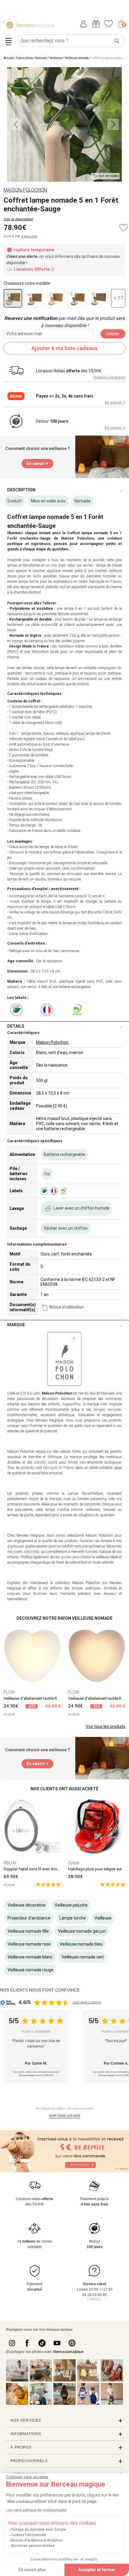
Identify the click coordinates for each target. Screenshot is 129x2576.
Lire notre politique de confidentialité (36, 2510)
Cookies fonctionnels (28, 2535)
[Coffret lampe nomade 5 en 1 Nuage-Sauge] (99, 298)
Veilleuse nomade (77, 58)
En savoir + (115, 402)
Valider (113, 334)
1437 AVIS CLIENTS (87, 2002)
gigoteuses (16, 1546)
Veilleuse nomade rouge (30, 1970)
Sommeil (41, 58)
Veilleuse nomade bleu (81, 1944)
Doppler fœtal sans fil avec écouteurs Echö (41, 1869)
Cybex (74, 1863)
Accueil (9, 58)
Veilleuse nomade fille (28, 1931)
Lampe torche (73, 1918)
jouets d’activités (27, 1552)
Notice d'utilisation (66, 1307)
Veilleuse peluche (71, 1905)
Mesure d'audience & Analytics (37, 2540)
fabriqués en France (59, 1468)
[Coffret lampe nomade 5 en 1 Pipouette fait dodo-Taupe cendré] (77, 298)
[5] (48, 1884)
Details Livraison (109, 377)
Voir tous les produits (106, 1726)
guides (66, 1557)
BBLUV (10, 1863)
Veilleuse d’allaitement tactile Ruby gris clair (41, 1698)
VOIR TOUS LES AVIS (64, 2116)
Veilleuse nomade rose (29, 1944)
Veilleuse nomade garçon (82, 1931)
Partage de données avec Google (38, 2530)
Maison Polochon (52, 1042)
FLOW (9, 1692)
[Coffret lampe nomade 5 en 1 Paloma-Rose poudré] (55, 298)
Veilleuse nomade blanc (30, 1957)
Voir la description (18, 219)
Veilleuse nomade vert (83, 1957)
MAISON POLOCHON (25, 190)
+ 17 (118, 298)
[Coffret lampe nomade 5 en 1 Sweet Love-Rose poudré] (34, 298)
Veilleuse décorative (27, 1905)
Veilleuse (56, 58)
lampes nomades (108, 1410)
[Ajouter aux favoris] (123, 228)
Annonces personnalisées (33, 2546)
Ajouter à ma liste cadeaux (64, 348)
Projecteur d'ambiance (29, 1918)
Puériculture (25, 58)
